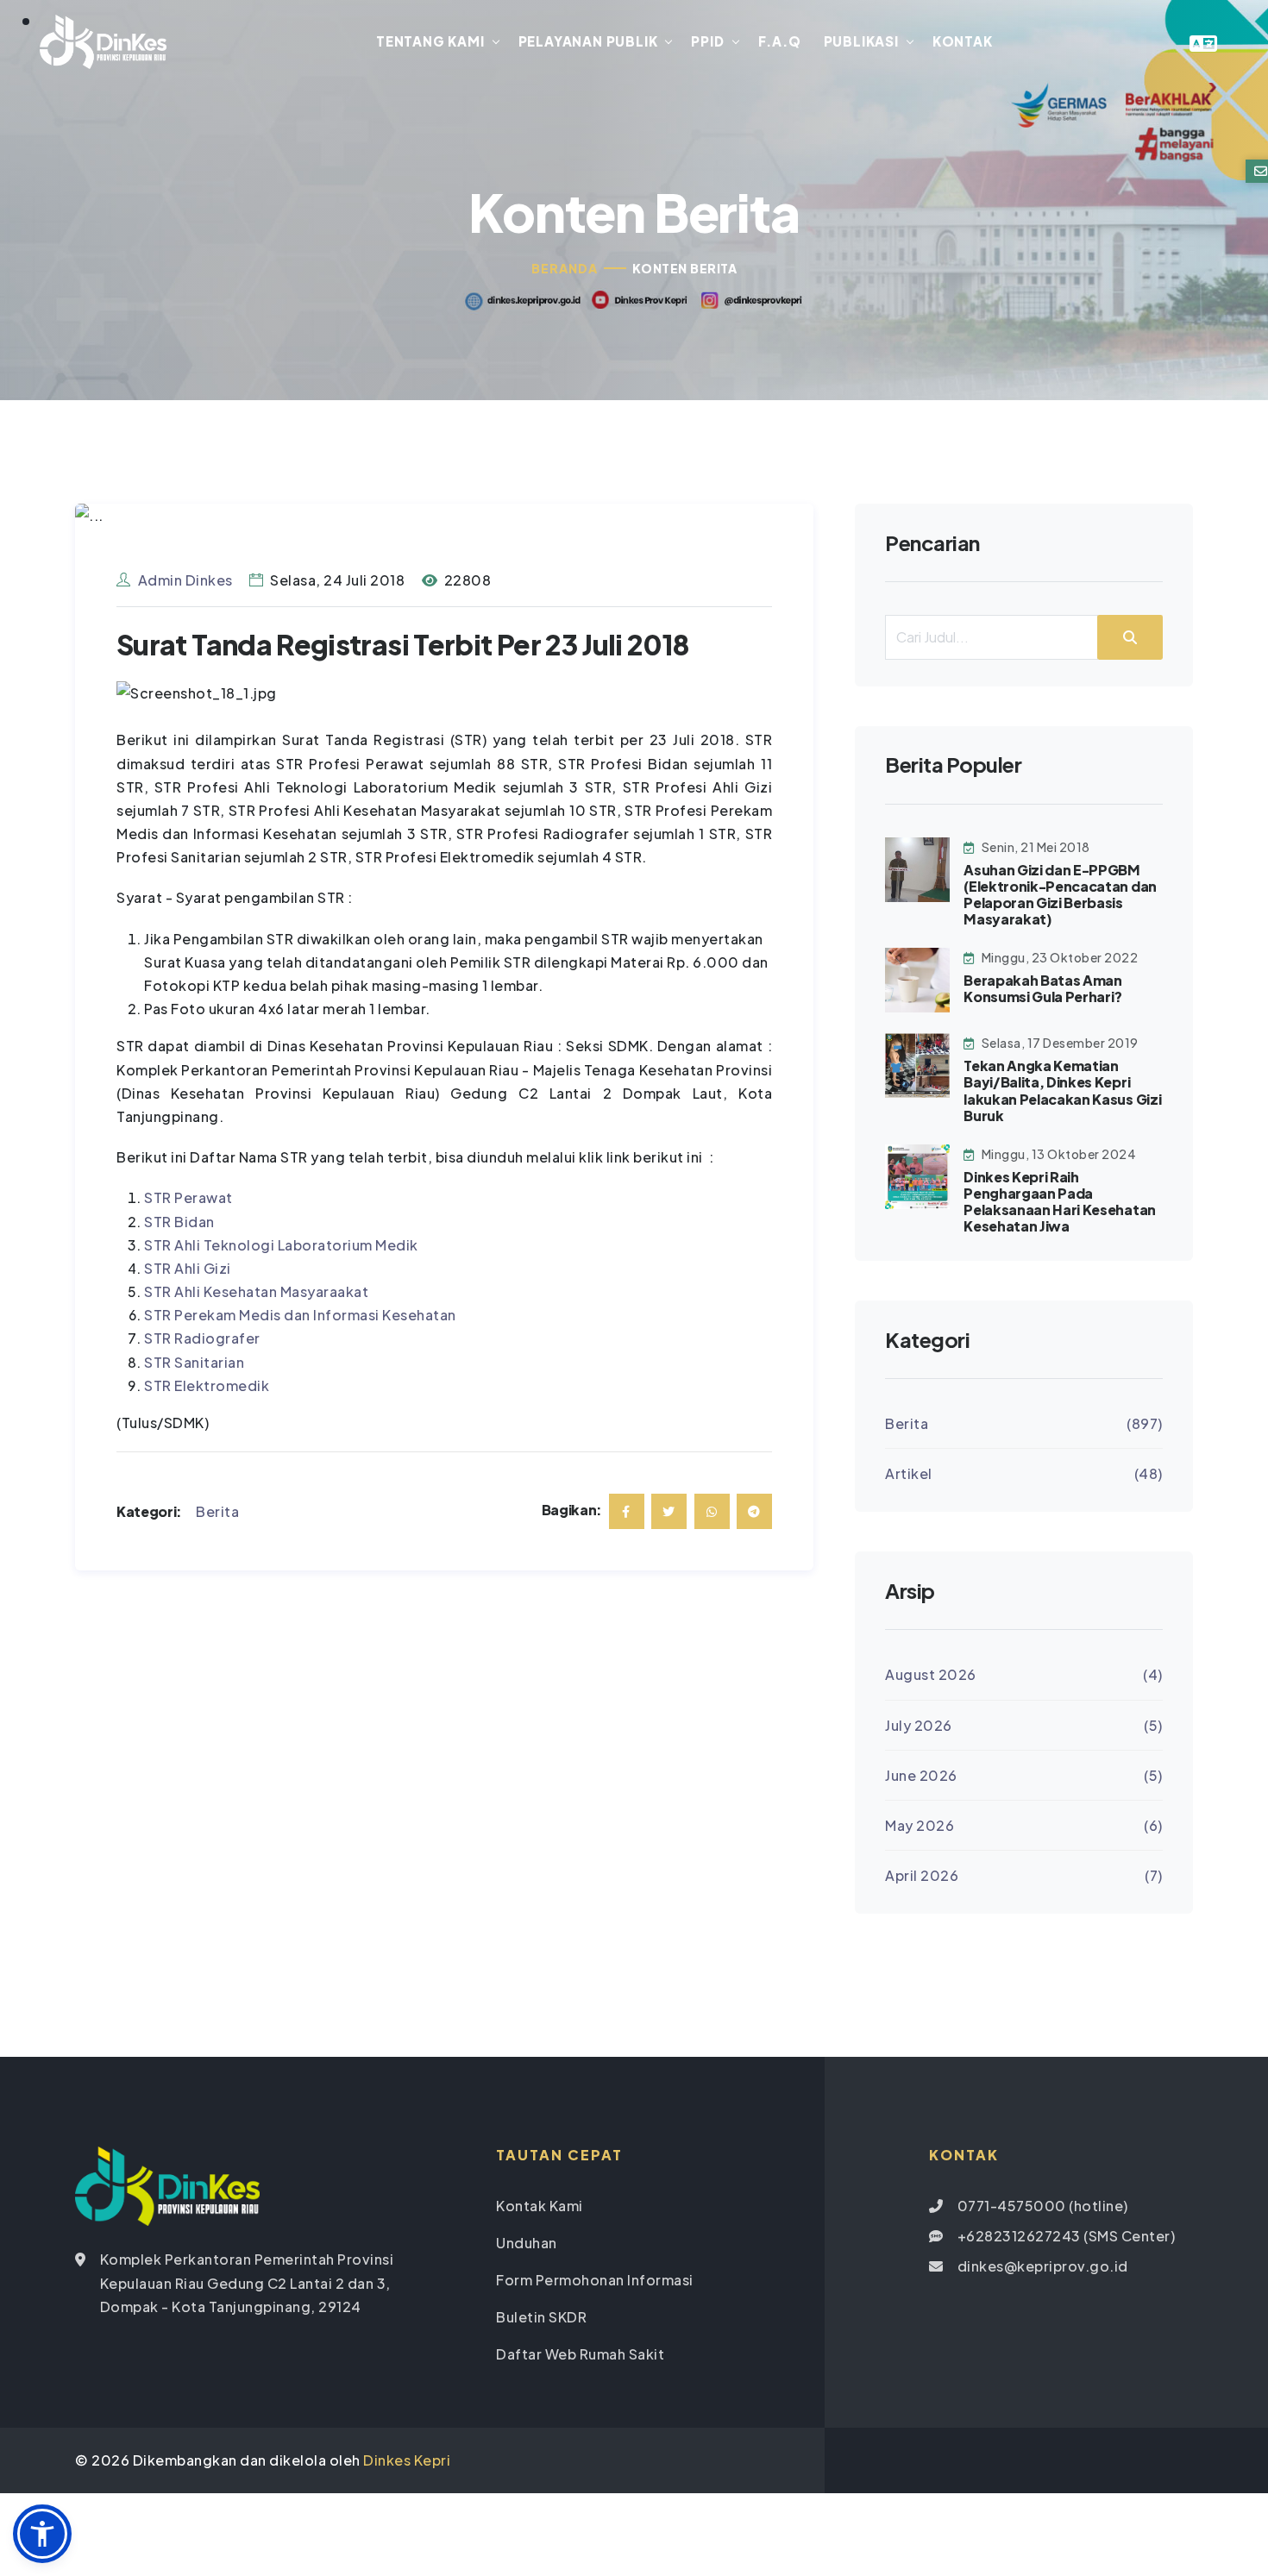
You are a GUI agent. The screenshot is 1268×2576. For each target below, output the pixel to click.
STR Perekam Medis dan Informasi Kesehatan (300, 1315)
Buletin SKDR (541, 2317)
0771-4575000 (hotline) (1043, 2206)
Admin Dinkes (185, 580)
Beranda (565, 268)
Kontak (963, 41)
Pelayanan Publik (588, 41)
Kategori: (149, 1511)
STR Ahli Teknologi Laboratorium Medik (281, 1245)
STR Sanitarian (194, 1362)
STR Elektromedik (207, 1385)
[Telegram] (754, 1511)
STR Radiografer (202, 1338)
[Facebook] (627, 1511)
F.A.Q (780, 41)
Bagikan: (572, 1510)
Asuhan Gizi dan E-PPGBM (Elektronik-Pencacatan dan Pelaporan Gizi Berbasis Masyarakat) (1060, 895)
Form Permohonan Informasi (595, 2280)
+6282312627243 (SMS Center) (1067, 2236)
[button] (42, 2534)
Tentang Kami (430, 41)
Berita (217, 1511)
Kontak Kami (540, 2206)
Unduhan (527, 2243)
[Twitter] (669, 1511)
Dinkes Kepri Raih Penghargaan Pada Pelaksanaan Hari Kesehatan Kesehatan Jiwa (1060, 1202)
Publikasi (861, 41)
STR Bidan (179, 1222)
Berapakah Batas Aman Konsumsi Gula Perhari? (1043, 988)
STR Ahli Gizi (188, 1268)
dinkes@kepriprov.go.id (1043, 2266)
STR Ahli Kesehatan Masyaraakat (256, 1291)
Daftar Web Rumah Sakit (580, 2354)
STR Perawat (188, 1197)
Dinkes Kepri (407, 2460)
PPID (707, 41)
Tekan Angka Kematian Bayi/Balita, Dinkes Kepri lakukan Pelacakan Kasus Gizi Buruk (1062, 1091)
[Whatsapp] (712, 1511)
